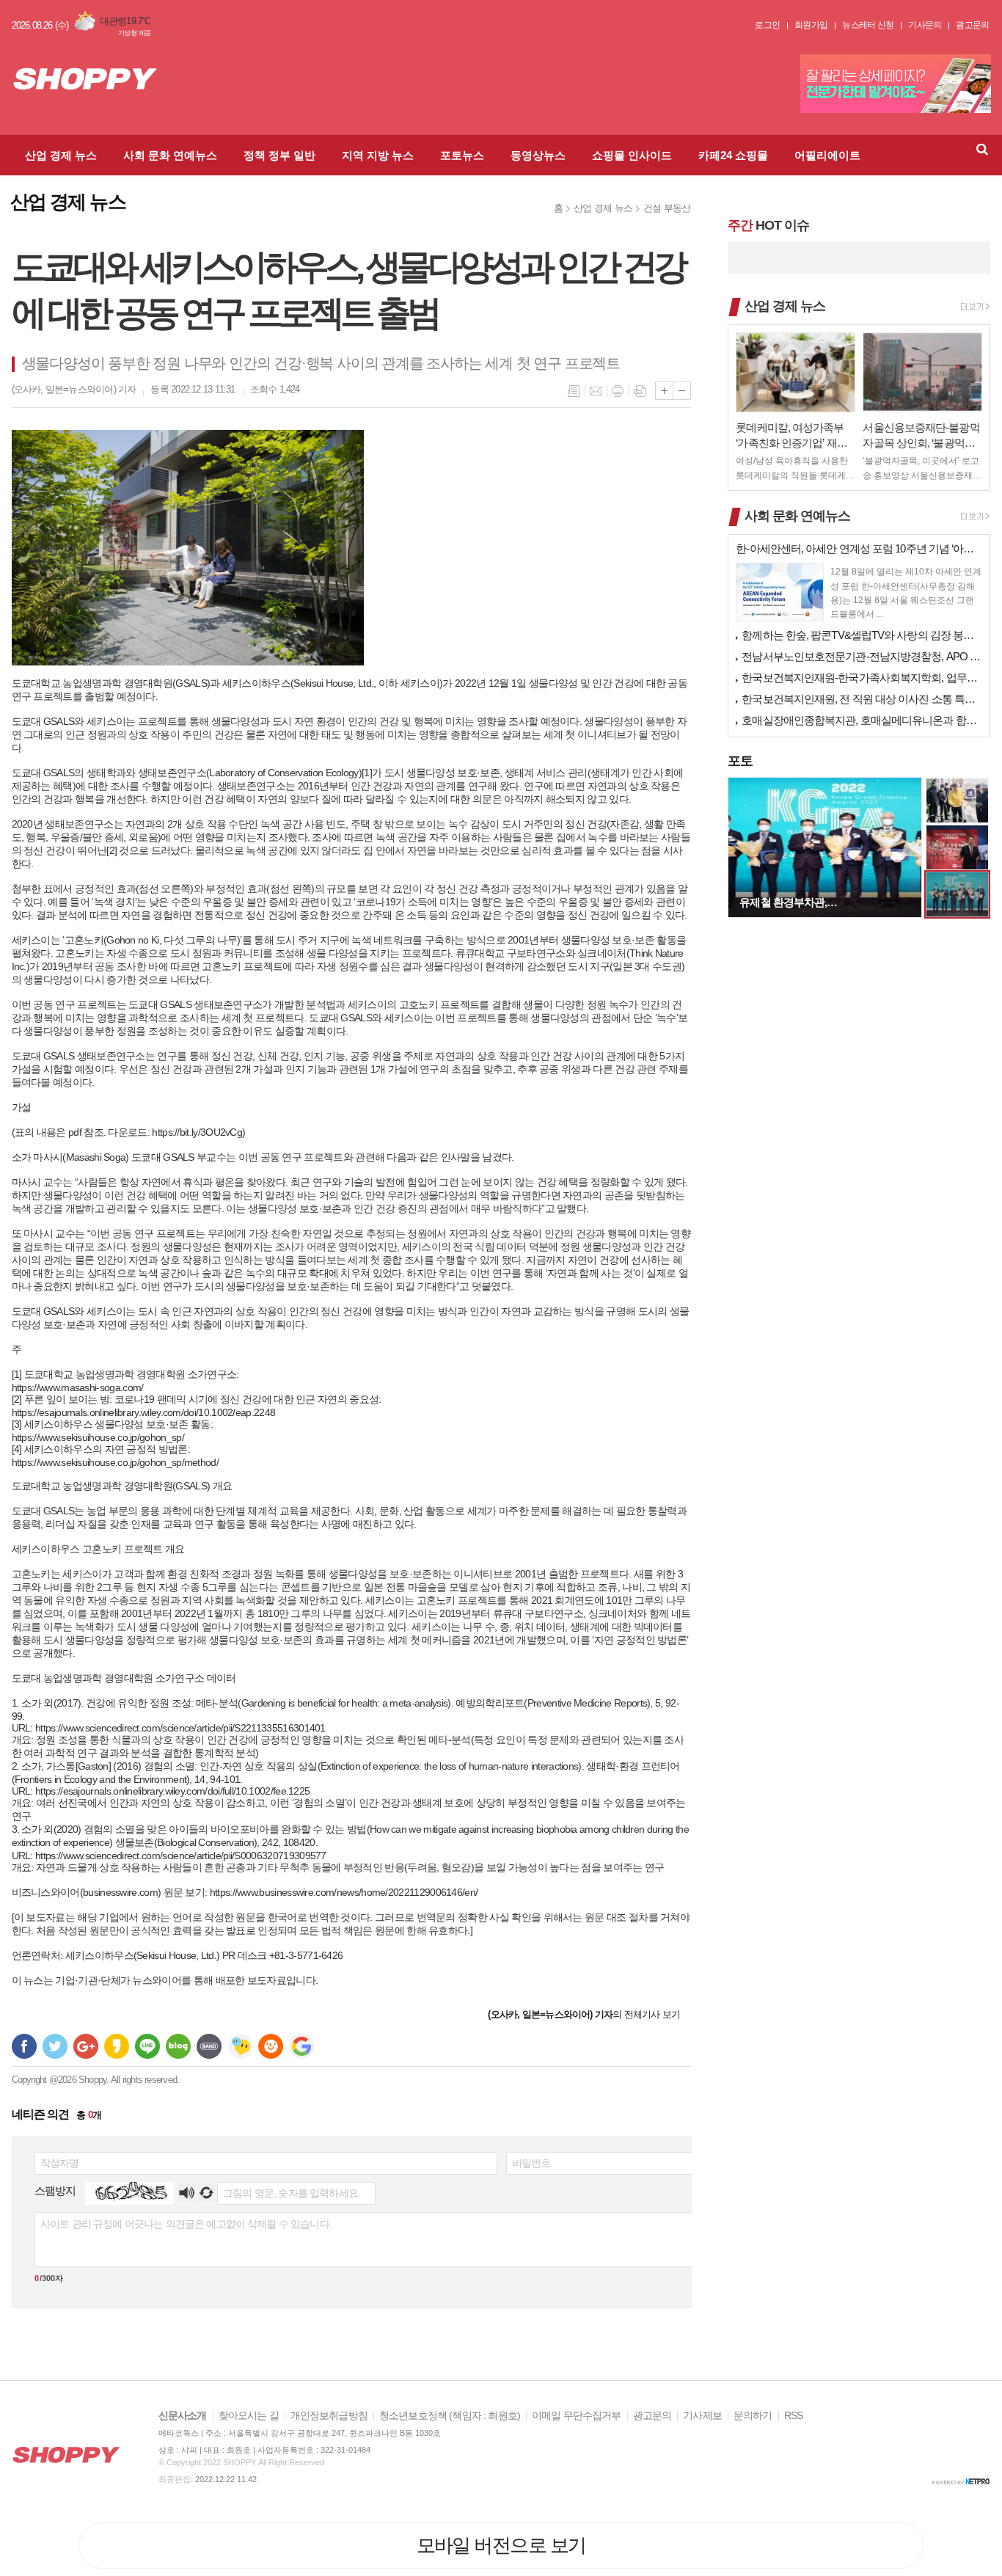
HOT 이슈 (768, 225)
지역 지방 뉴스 (378, 155)
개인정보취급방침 (329, 2416)
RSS (793, 2416)
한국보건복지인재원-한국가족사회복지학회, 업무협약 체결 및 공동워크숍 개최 (862, 678)
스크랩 (640, 391)
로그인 (767, 25)
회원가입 (811, 25)
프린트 (618, 391)
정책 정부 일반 (279, 155)
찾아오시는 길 (249, 2416)
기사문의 (925, 25)
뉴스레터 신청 (868, 25)
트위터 (55, 2046)
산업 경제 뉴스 (61, 155)
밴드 (209, 2046)
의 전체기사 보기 (584, 2014)
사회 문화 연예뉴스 (170, 155)
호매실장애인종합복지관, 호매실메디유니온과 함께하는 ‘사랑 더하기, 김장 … (862, 720)
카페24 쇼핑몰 (733, 155)
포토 (740, 761)
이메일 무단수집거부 (577, 2416)
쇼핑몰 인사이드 (632, 155)
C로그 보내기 (271, 2046)
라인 (147, 2046)
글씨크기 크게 (664, 391)
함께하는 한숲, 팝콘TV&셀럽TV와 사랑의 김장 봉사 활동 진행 (862, 635)
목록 (574, 391)
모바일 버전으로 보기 (501, 2545)
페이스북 (24, 2046)
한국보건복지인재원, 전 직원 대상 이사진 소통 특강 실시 (862, 699)
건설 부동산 (667, 208)
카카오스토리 (117, 2046)
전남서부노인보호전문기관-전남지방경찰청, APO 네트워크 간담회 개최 (862, 656)
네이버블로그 (178, 2046)
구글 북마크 (301, 2046)
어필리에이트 (827, 155)
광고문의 (972, 25)
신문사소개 (183, 2416)
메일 (596, 391)
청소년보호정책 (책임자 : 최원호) (450, 2416)
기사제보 (702, 2416)
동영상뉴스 (538, 155)
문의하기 (753, 2416)
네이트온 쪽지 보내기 (240, 2046)
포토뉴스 (462, 155)
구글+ (86, 2046)
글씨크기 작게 (682, 391)
